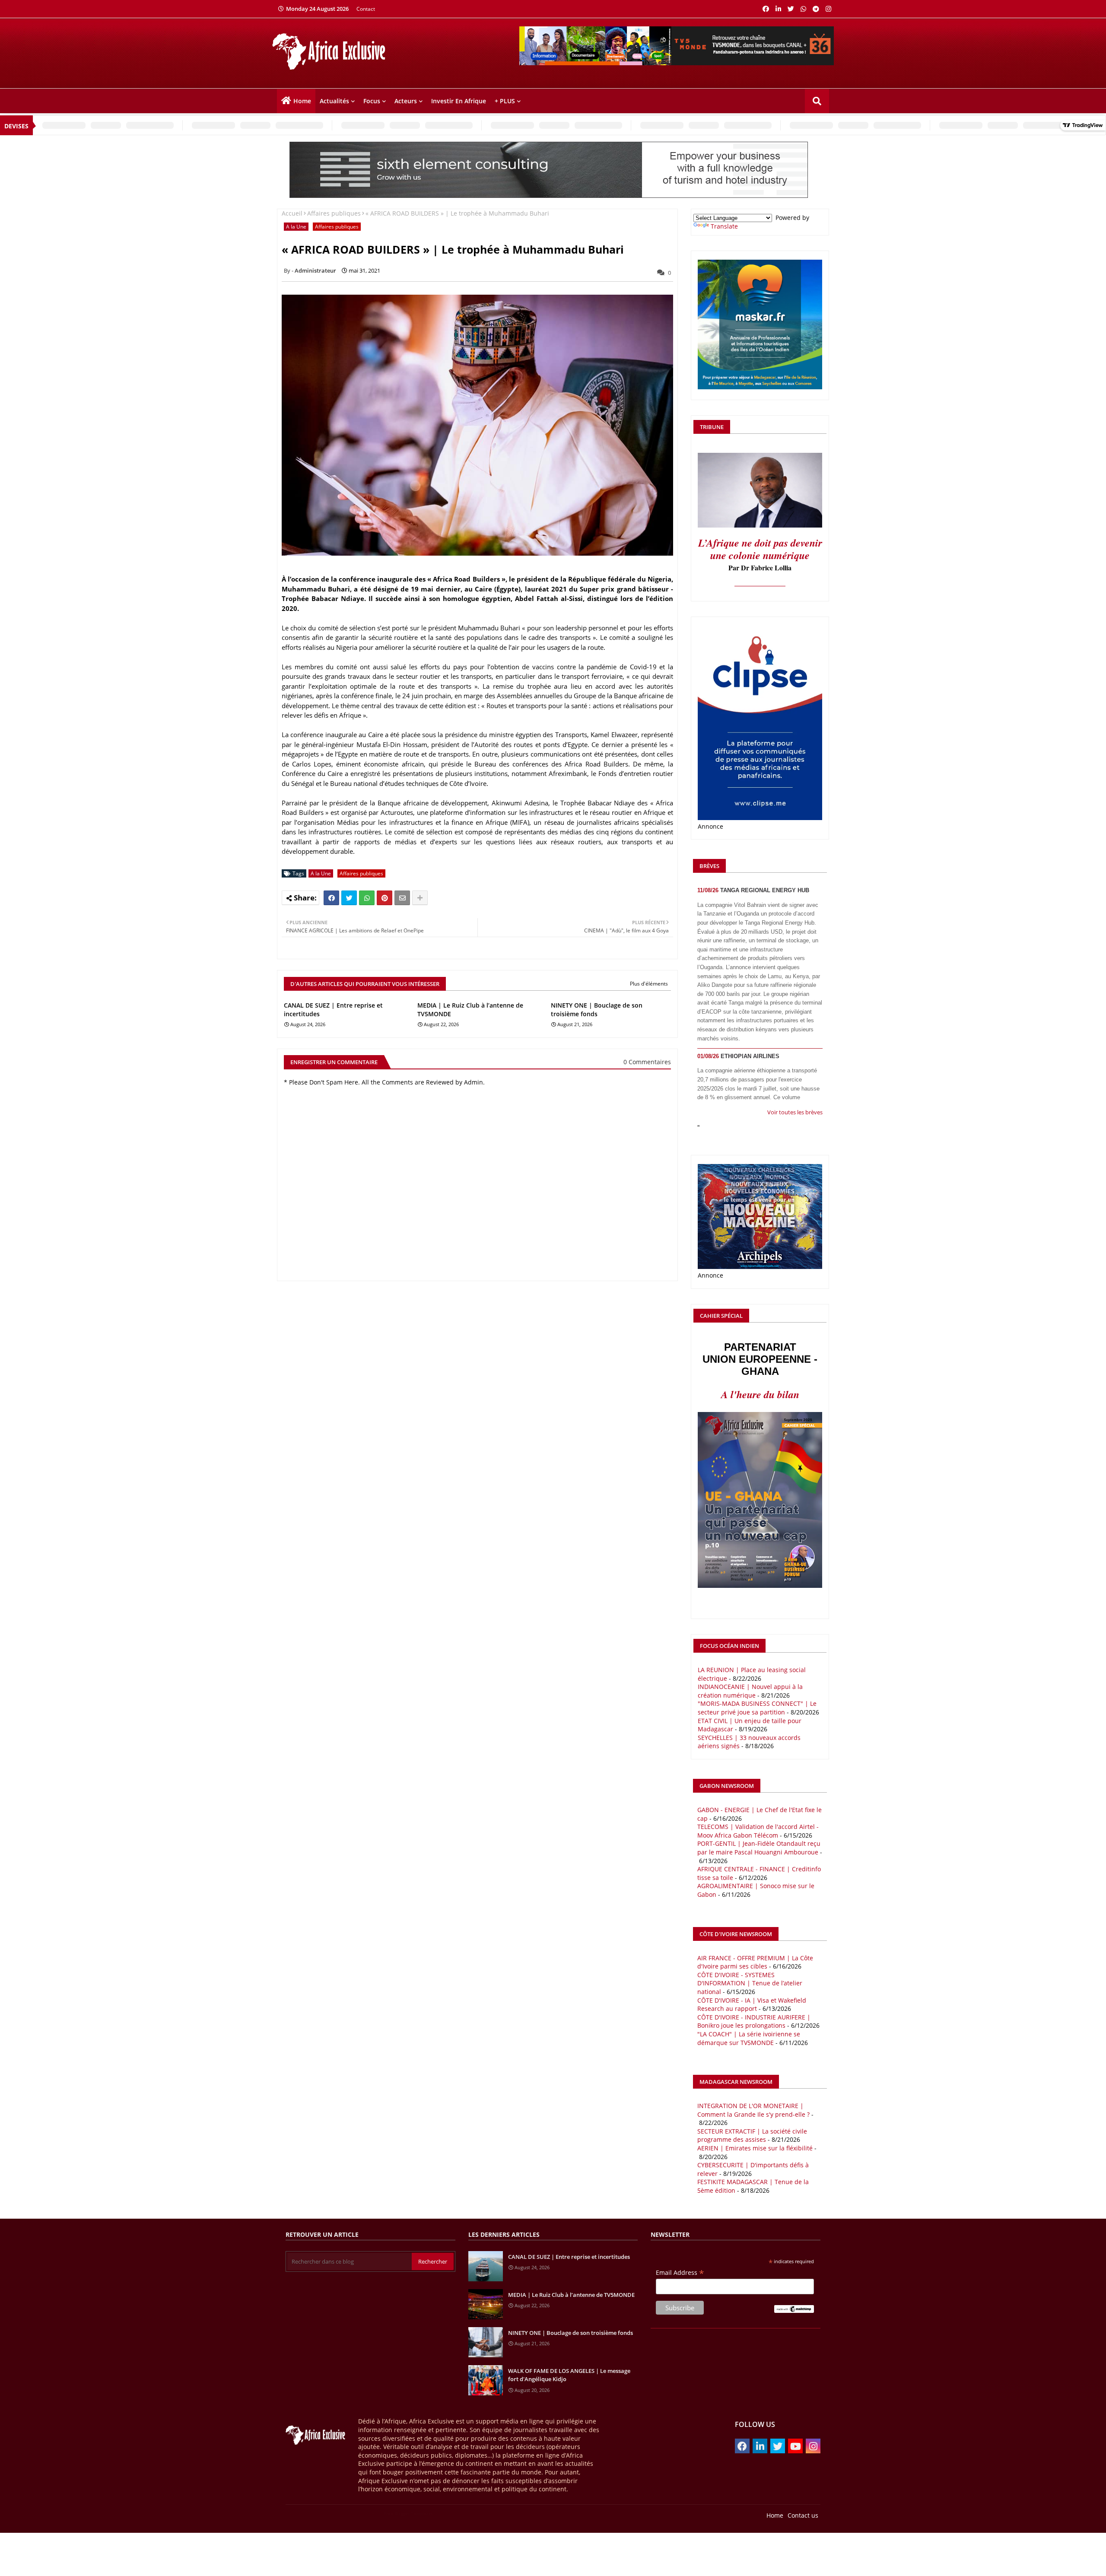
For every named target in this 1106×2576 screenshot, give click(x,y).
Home (302, 101)
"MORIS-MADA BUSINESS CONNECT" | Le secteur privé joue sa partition (757, 1708)
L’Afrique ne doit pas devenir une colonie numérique (760, 549)
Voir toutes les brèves (795, 1112)
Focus (372, 101)
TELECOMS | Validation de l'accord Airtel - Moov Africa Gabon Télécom (758, 1831)
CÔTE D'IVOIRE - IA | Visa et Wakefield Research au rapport (752, 2005)
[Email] (402, 898)
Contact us (803, 2515)
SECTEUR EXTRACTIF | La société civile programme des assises (752, 2136)
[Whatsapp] (367, 898)
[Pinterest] (385, 898)
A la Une (296, 227)
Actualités (334, 101)
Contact (366, 9)
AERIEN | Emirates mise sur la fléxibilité (755, 2148)
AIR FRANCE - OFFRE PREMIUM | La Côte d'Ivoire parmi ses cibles (755, 1962)
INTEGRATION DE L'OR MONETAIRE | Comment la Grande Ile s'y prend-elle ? (753, 2110)
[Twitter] (349, 898)
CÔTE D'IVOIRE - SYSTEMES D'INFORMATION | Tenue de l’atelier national (750, 1983)
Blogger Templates (329, 2513)
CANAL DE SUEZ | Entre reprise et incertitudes (333, 1010)
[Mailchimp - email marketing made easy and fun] (794, 2310)
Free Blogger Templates (408, 2513)
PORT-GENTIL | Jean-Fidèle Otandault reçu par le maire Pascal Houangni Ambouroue (759, 1848)
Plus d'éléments (649, 984)
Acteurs (406, 101)
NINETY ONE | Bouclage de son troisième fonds (597, 1010)
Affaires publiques (334, 213)
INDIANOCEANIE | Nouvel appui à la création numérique (750, 1691)
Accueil (292, 213)
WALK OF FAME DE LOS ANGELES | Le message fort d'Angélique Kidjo (569, 2375)
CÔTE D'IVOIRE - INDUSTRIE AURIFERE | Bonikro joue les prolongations (754, 2021)
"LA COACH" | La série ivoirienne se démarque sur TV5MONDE (749, 2038)
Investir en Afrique (459, 101)
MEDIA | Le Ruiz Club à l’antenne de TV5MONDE (470, 1010)
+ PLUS (505, 101)
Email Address (680, 2272)
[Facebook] (331, 898)
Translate (724, 226)
